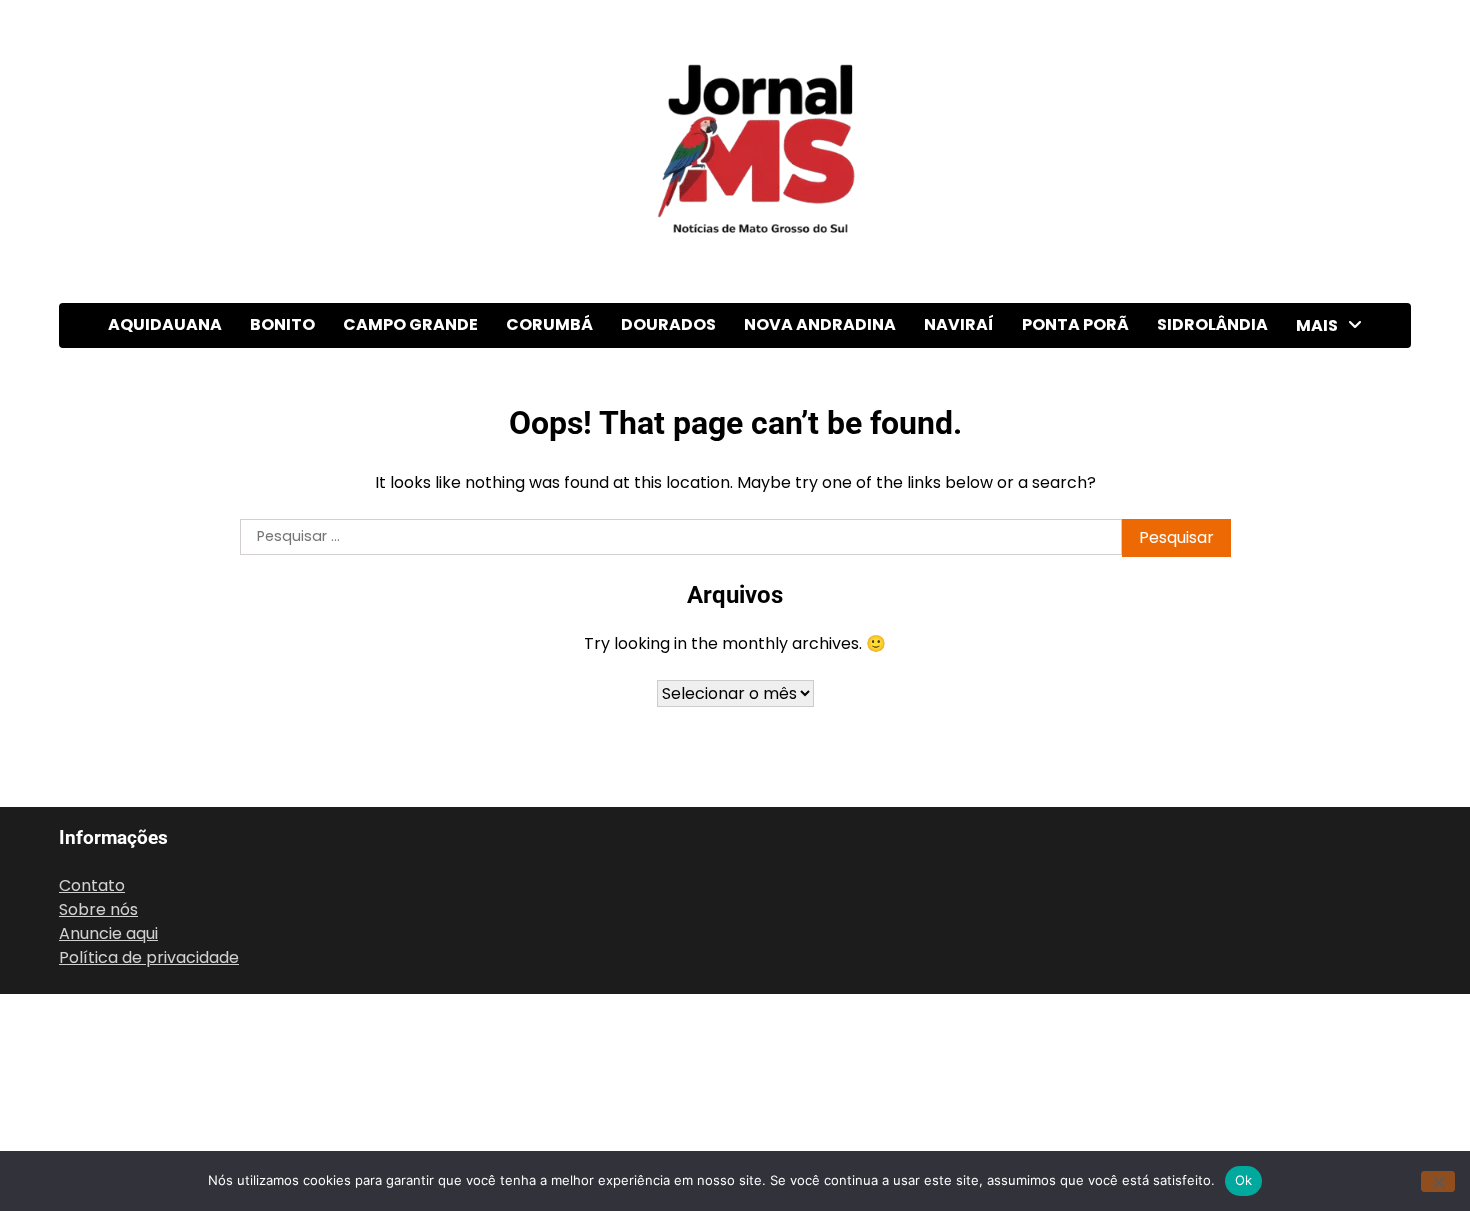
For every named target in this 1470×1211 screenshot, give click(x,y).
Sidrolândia (1212, 324)
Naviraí (959, 324)
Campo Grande (410, 324)
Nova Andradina (820, 324)
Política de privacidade (149, 957)
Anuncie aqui (108, 933)
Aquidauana (165, 324)
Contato (92, 885)
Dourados (668, 324)
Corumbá (549, 324)
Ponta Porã (1075, 324)
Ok (1244, 1180)
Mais (1317, 325)
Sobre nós (98, 909)
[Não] (1438, 1181)
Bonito (282, 324)
